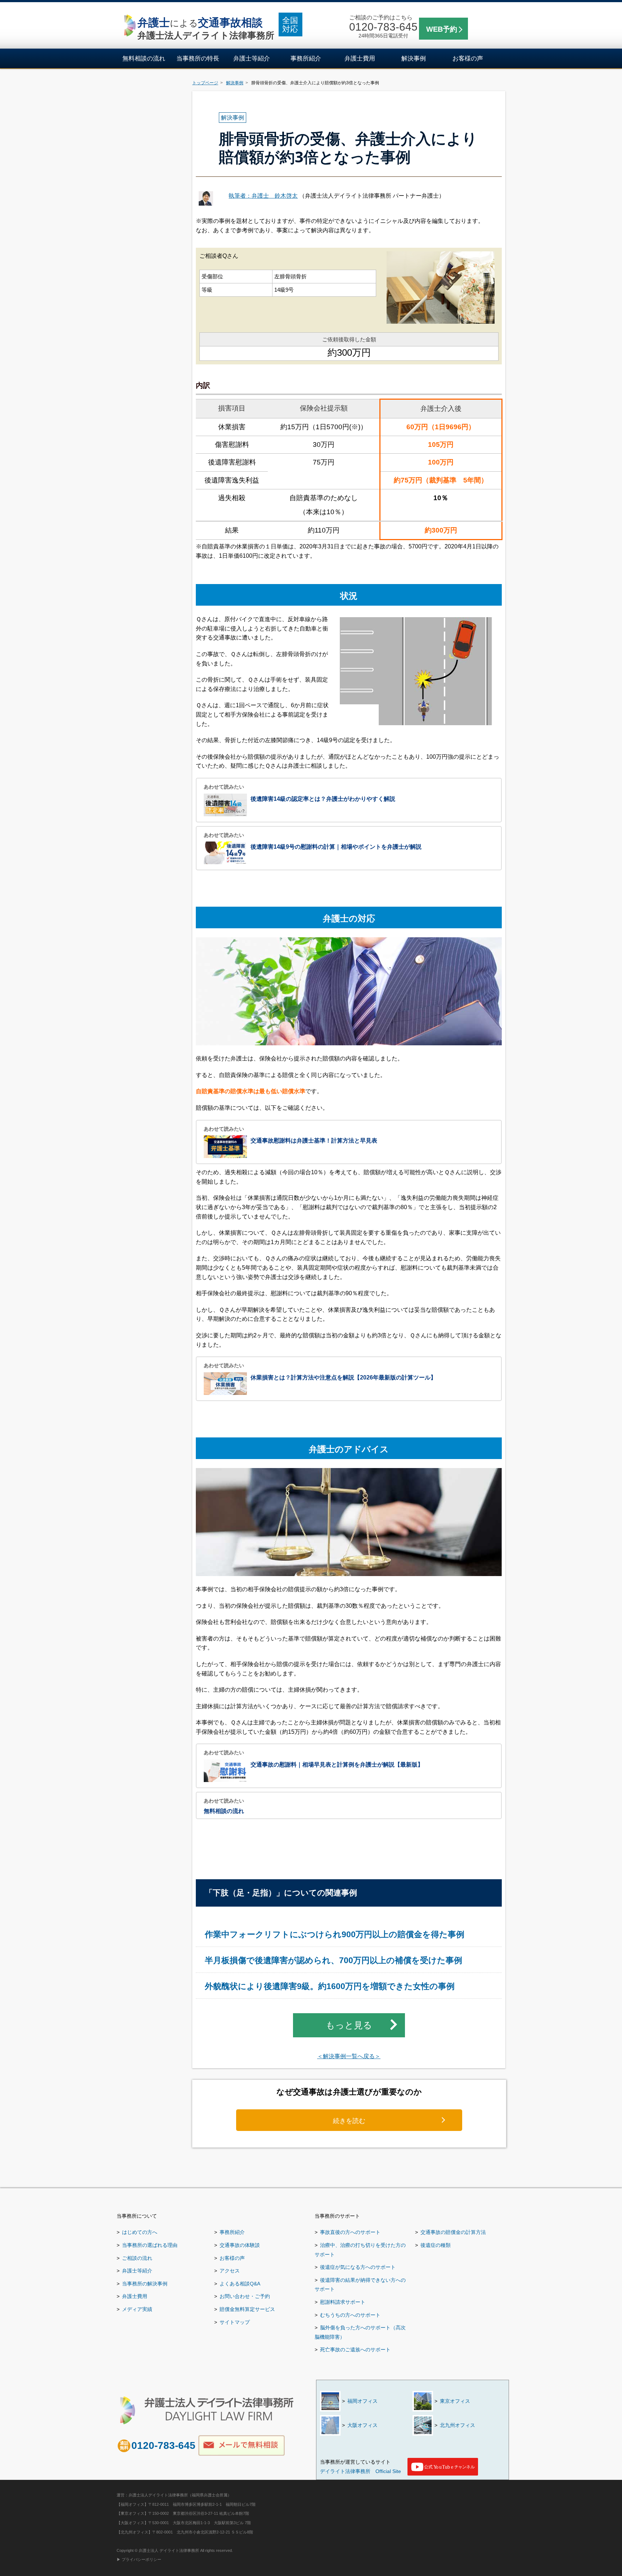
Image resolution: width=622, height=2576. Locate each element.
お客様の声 (468, 59)
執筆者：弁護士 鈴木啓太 (263, 196)
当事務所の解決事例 (145, 2284)
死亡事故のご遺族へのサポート (355, 2350)
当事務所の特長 (198, 59)
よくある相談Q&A (240, 2284)
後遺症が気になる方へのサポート (358, 2267)
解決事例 (414, 59)
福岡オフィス (362, 2401)
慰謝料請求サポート (343, 2302)
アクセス (230, 2271)
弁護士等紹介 (252, 59)
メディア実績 (137, 2309)
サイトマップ (235, 2322)
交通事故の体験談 (240, 2245)
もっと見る (349, 2025)
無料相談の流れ (144, 59)
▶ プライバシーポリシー (139, 2559)
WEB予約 (442, 29)
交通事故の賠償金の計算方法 (453, 2232)
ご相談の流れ (137, 2258)
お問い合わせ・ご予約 (245, 2296)
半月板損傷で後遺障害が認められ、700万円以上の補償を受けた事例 (333, 1960)
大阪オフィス (362, 2425)
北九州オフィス (458, 2425)
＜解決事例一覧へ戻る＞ (349, 2056)
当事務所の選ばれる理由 (150, 2245)
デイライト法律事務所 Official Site (360, 2471)
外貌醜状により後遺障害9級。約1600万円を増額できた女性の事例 (330, 1986)
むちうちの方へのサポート (350, 2315)
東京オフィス (455, 2401)
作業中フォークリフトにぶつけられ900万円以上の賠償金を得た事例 (335, 1935)
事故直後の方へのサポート (350, 2232)
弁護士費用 (360, 59)
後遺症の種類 (436, 2245)
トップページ (205, 83)
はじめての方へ (140, 2232)
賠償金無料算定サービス (247, 2309)
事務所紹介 (306, 59)
